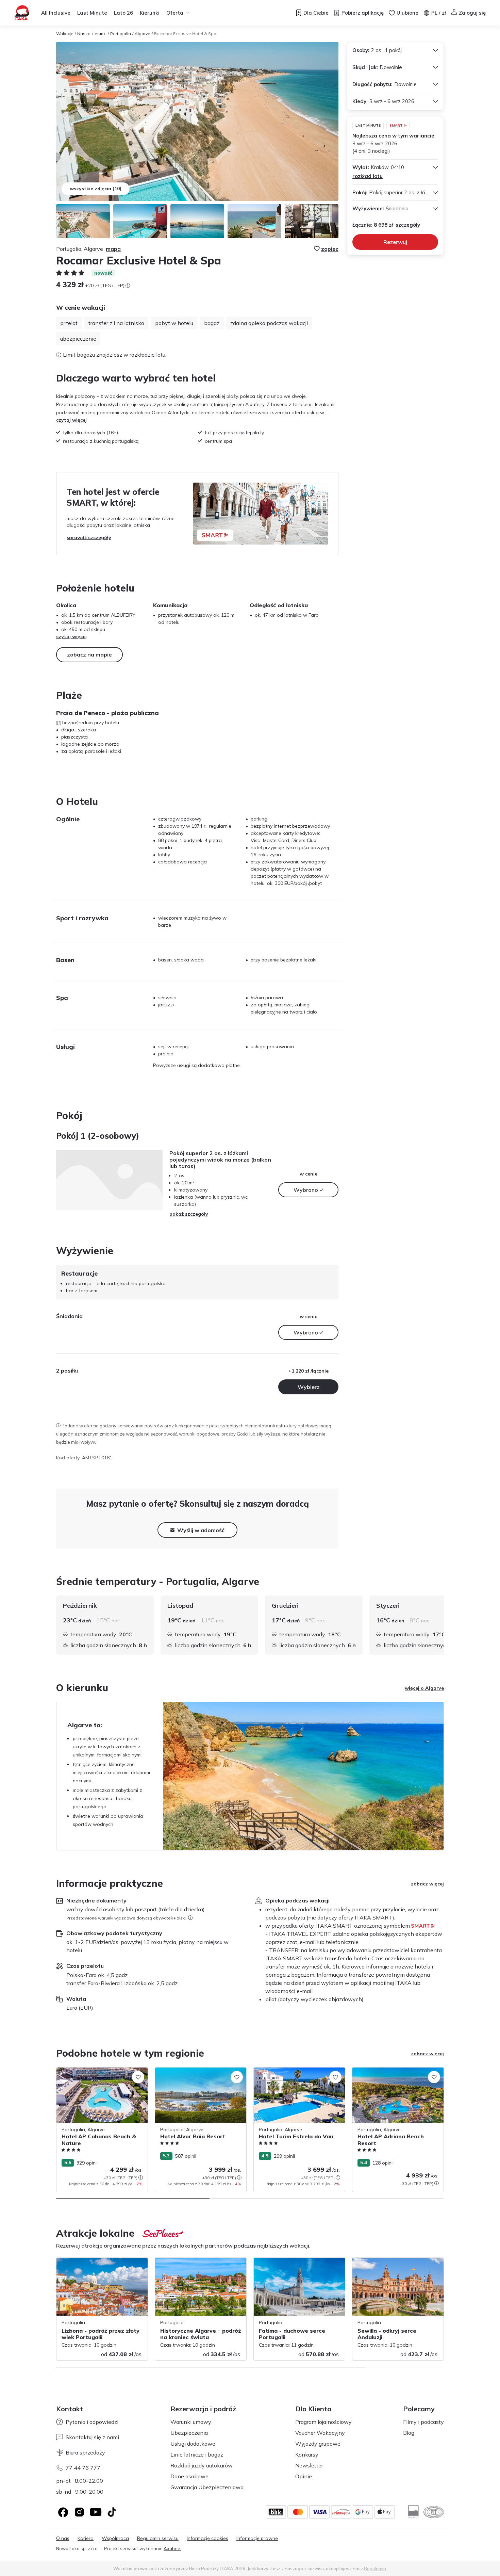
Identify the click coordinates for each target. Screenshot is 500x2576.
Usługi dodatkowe (193, 2444)
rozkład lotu (368, 176)
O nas (63, 2538)
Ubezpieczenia (189, 2433)
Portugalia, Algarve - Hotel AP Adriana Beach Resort (396, 2075)
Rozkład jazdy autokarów (202, 2465)
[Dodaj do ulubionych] (138, 2077)
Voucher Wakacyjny (320, 2433)
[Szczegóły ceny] (128, 286)
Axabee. (172, 2548)
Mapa (113, 249)
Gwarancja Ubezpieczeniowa (207, 2487)
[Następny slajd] (444, 1625)
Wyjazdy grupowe (318, 2444)
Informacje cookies (207, 2538)
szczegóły (408, 225)
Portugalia (121, 34)
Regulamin (375, 2569)
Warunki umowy (191, 2422)
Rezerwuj (395, 242)
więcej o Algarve (424, 1688)
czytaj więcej (71, 420)
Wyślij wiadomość (201, 1530)
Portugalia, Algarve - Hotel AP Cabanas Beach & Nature (101, 2075)
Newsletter (309, 2465)
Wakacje (65, 34)
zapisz (330, 249)
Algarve (143, 34)
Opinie (304, 2476)
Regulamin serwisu (158, 2538)
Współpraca (115, 2538)
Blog (409, 2433)
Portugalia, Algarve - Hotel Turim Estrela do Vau (299, 2075)
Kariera (86, 2538)
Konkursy (307, 2455)
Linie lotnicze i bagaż (197, 2455)
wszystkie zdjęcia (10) (96, 189)
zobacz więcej (427, 1884)
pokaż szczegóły (189, 1214)
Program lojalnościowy (323, 2422)
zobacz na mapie (89, 654)
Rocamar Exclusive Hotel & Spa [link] (185, 34)
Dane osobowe (189, 2476)
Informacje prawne (257, 2538)
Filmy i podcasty (423, 2422)
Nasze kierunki (92, 34)
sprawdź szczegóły (89, 537)
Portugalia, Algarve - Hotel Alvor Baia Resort (197, 2075)
